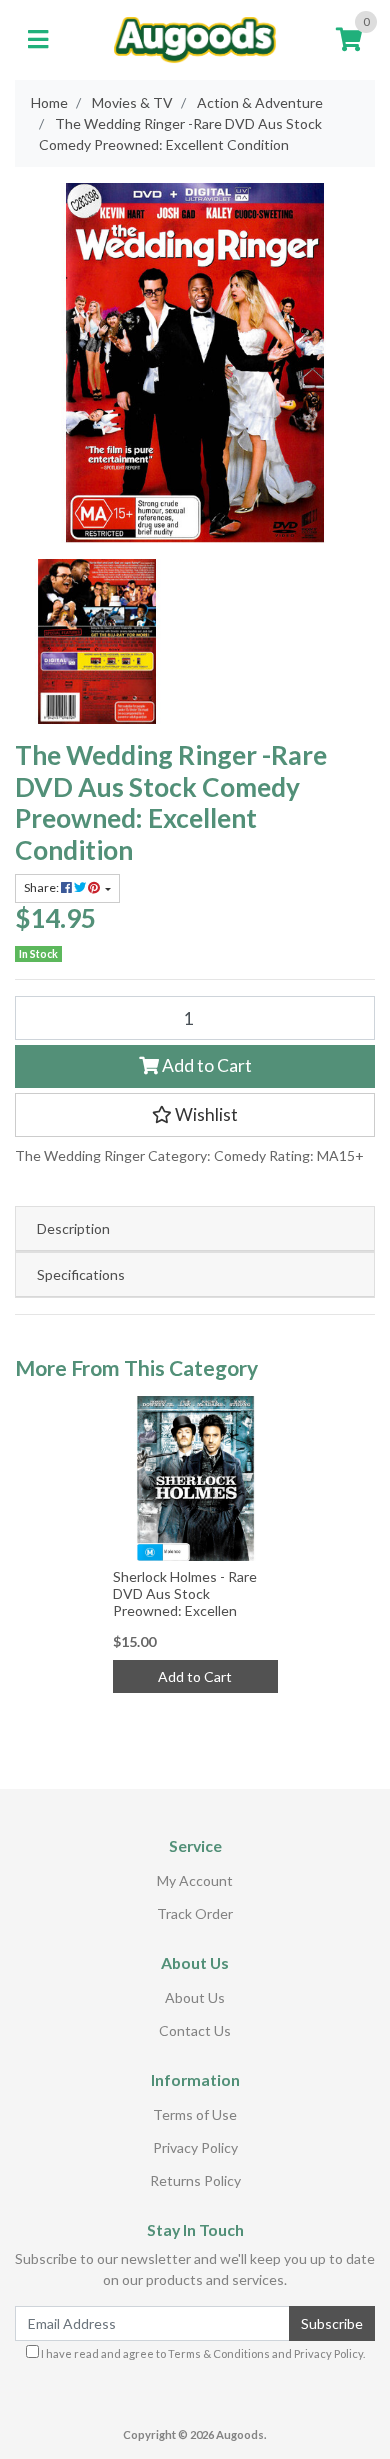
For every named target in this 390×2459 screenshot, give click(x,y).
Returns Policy (195, 2180)
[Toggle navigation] (38, 40)
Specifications (81, 1274)
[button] (195, 1115)
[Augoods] (195, 38)
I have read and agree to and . (202, 2353)
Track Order (195, 1913)
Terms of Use (195, 2114)
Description (73, 1228)
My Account (195, 1880)
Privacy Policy (195, 2147)
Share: (42, 887)
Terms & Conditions (219, 2353)
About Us (195, 1997)
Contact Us (195, 2030)
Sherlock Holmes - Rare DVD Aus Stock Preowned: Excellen (185, 1593)
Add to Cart (205, 1065)
